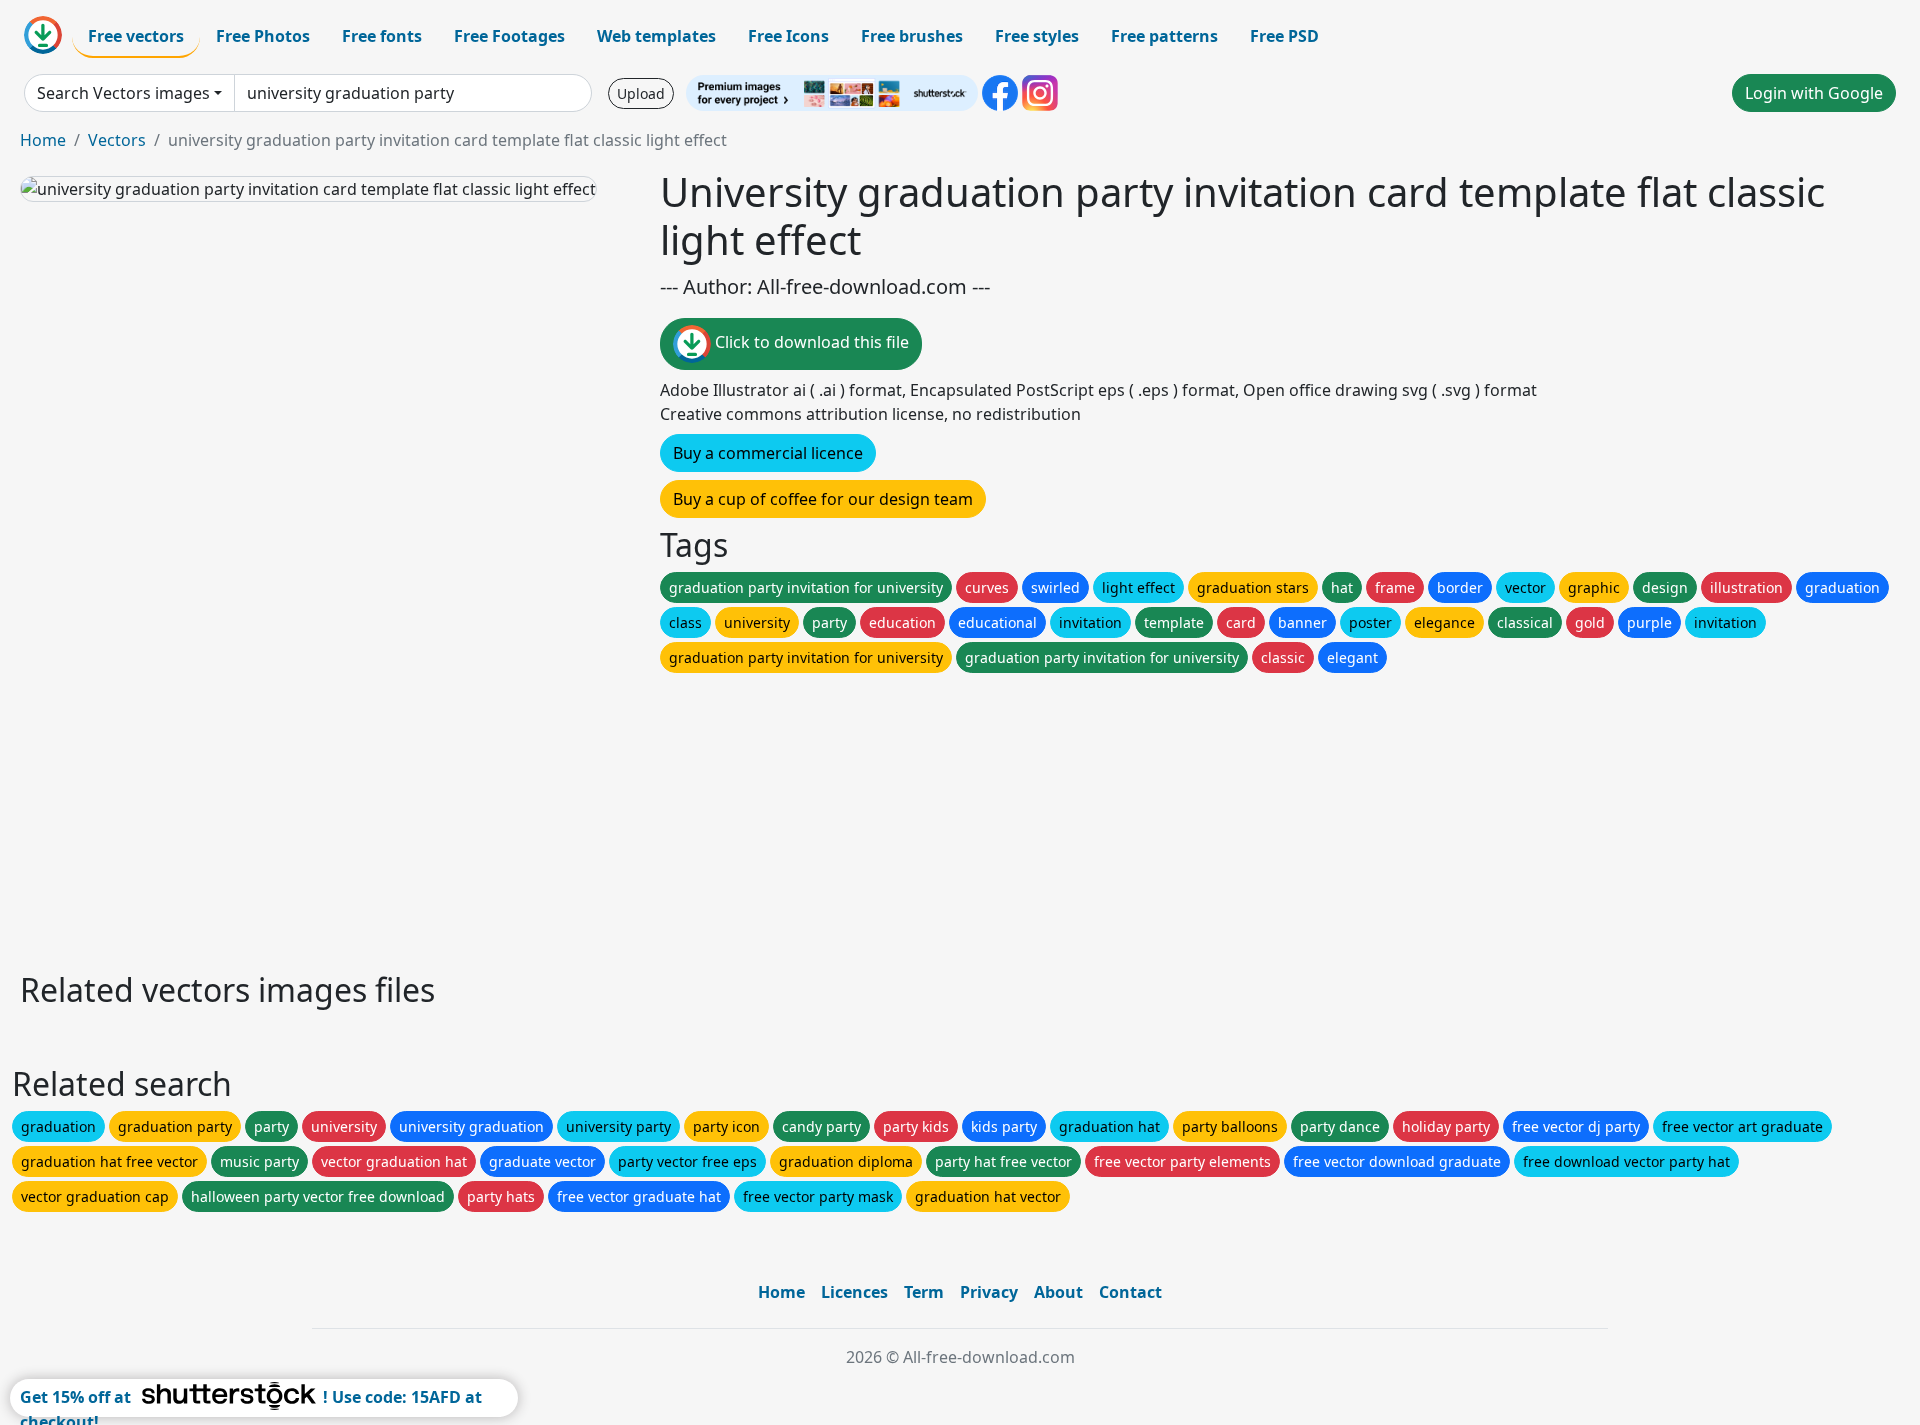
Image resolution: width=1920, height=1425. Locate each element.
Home (43, 140)
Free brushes (912, 36)
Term (924, 1292)
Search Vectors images (123, 93)
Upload (641, 93)
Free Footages (509, 36)
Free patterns (1164, 36)
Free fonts (382, 36)
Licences (854, 1292)
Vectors (117, 140)
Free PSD (1284, 36)
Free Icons (788, 36)
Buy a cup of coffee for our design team (823, 499)
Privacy (989, 1292)
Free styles (1037, 36)
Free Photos (263, 36)
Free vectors (136, 36)
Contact (1130, 1292)
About (1058, 1292)
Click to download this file (810, 342)
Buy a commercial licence (768, 453)
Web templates (656, 36)
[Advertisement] (618, 817)
